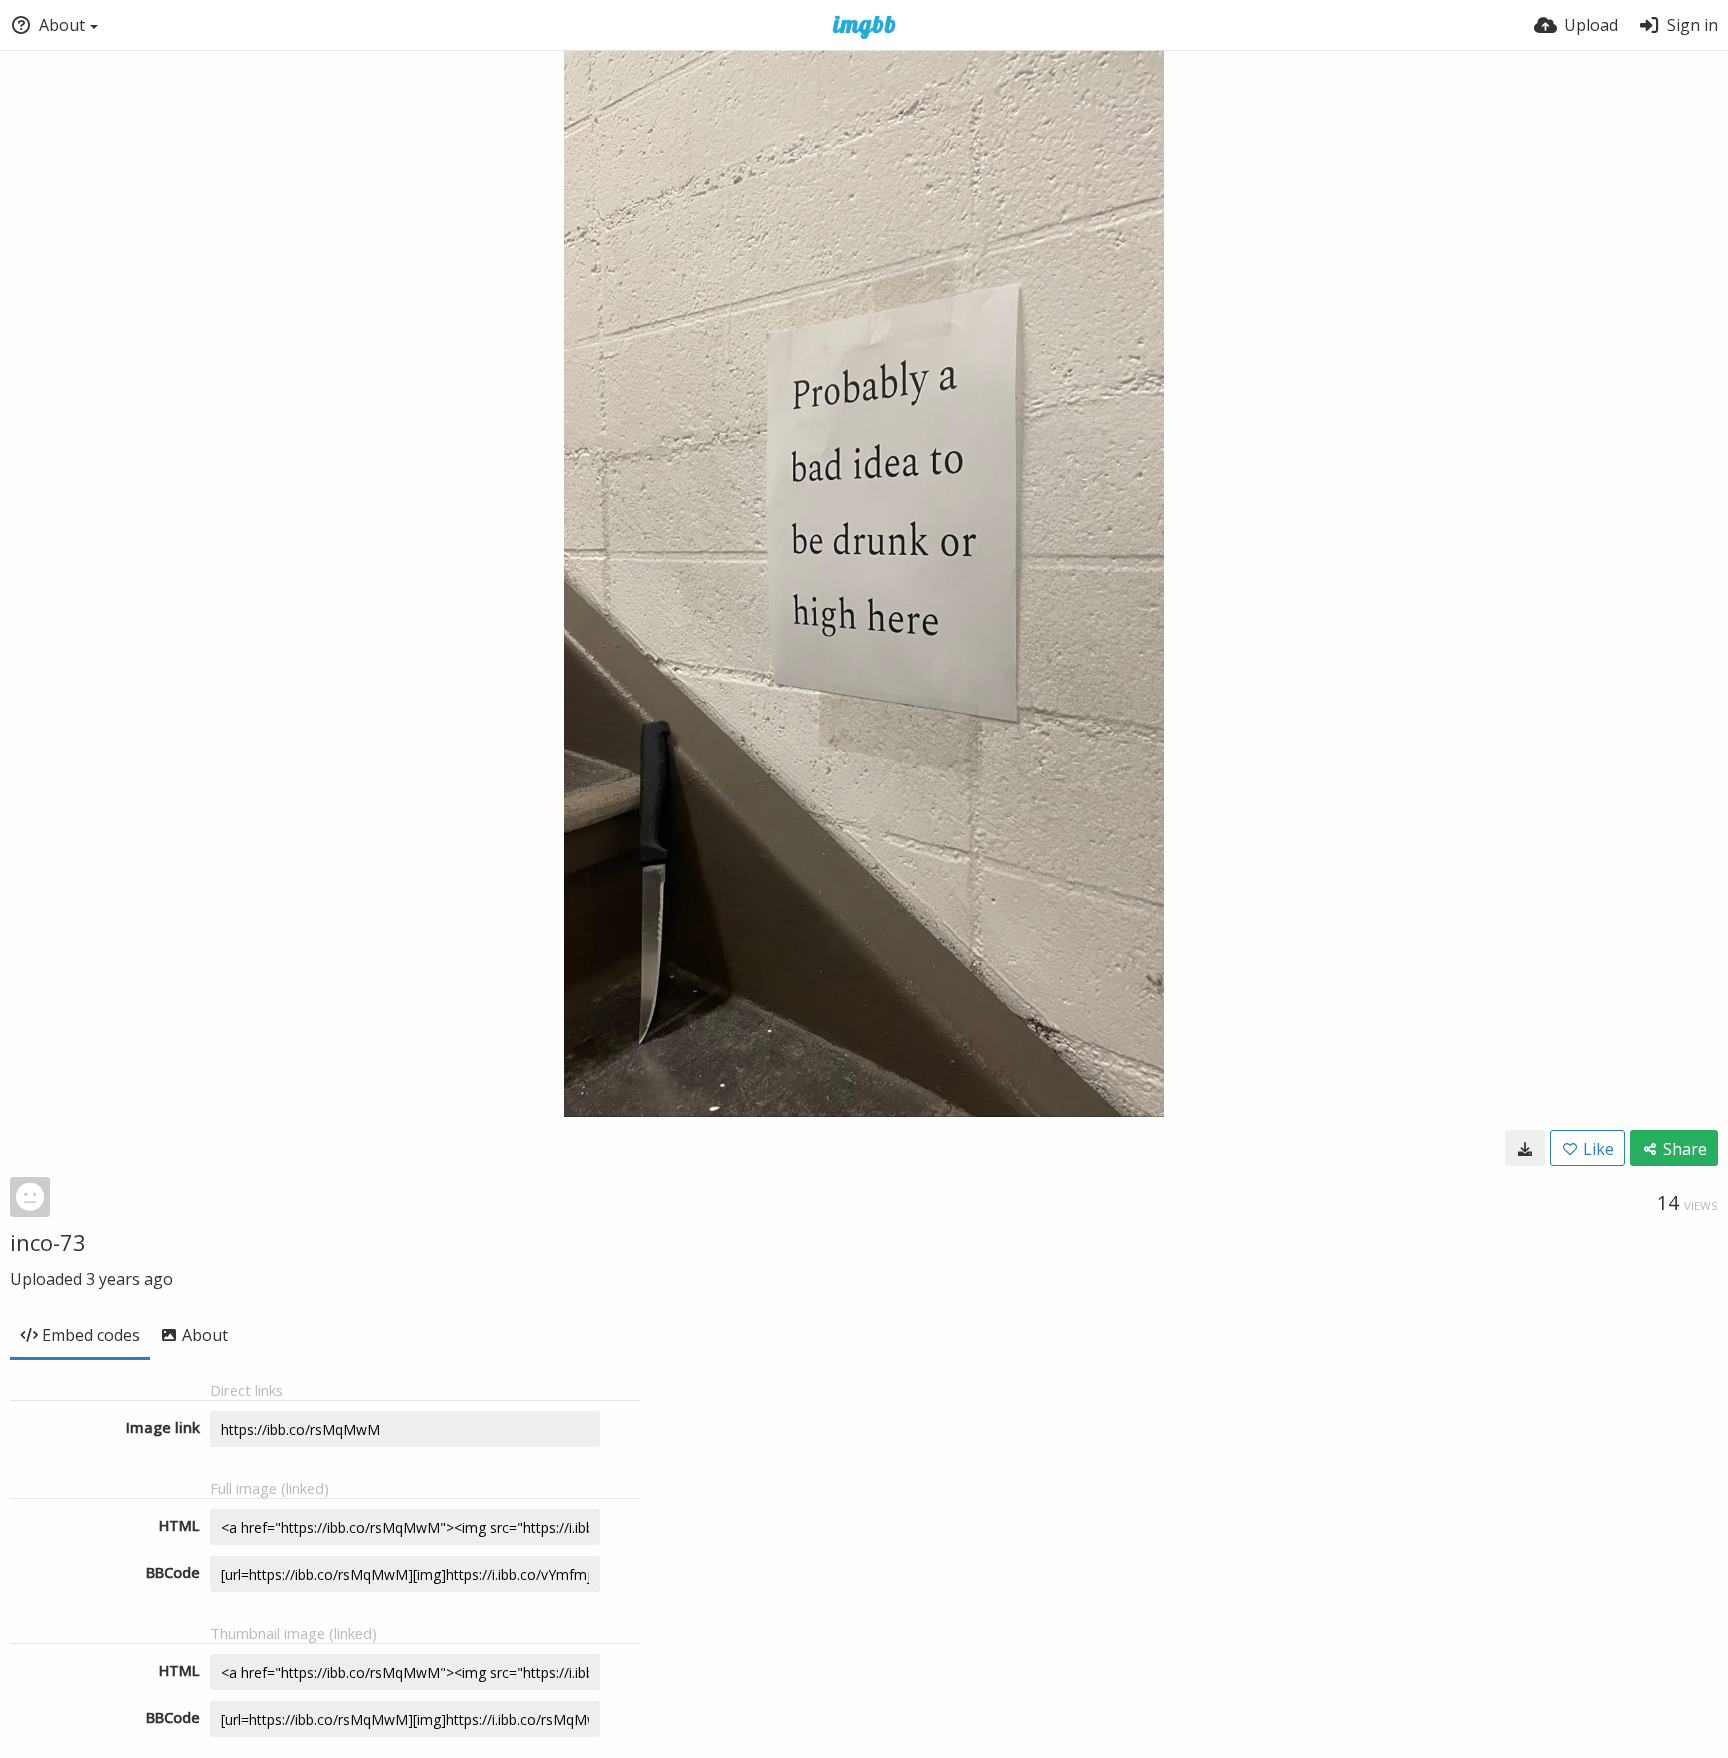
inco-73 (48, 1242)
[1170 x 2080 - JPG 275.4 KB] (1525, 1148)
